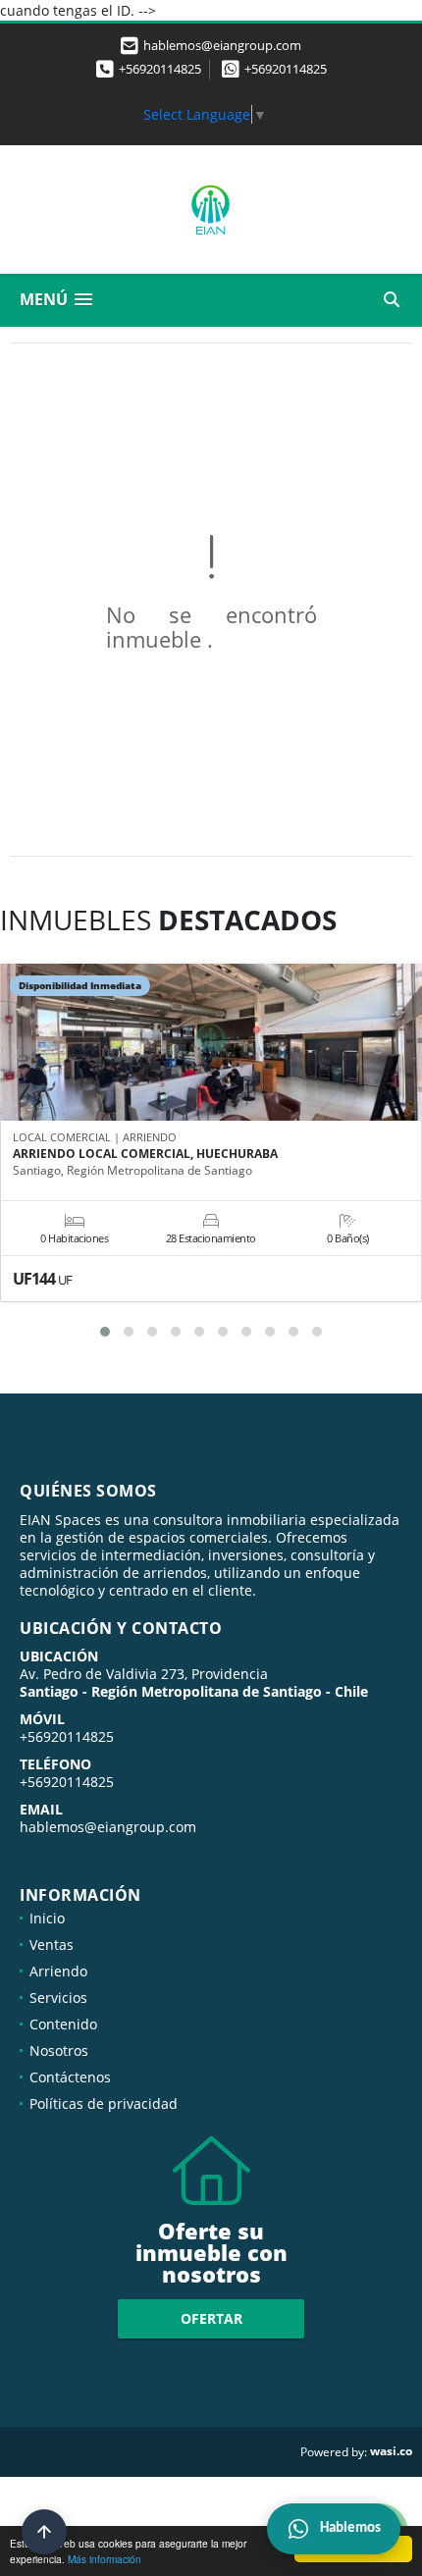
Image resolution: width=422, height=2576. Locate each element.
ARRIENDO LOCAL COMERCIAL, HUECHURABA (145, 1154)
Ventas (52, 1945)
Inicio (47, 1918)
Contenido (63, 2024)
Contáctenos (70, 2077)
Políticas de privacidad (104, 2103)
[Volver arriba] (44, 2532)
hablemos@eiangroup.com (108, 1827)
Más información (105, 2559)
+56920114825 (160, 69)
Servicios (58, 1998)
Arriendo (58, 1971)
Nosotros (59, 2050)
